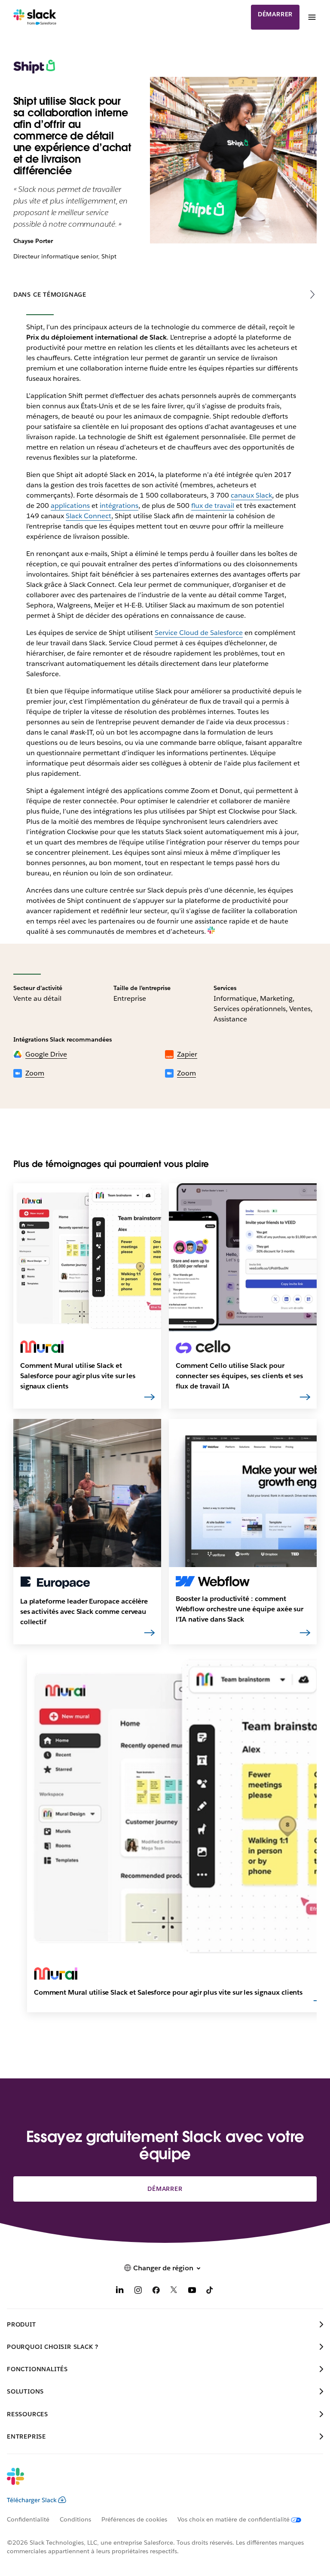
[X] (174, 2292)
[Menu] (312, 17)
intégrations (119, 506)
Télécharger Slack (32, 2500)
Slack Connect (89, 516)
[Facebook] (156, 2292)
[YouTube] (192, 2292)
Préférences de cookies (134, 2519)
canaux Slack (251, 495)
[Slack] (35, 17)
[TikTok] (210, 2292)
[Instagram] (138, 2292)
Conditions (75, 2519)
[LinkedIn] (120, 2292)
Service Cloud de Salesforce (199, 633)
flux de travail (213, 506)
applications (70, 506)
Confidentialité (28, 2519)
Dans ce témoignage (50, 295)
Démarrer (275, 14)
